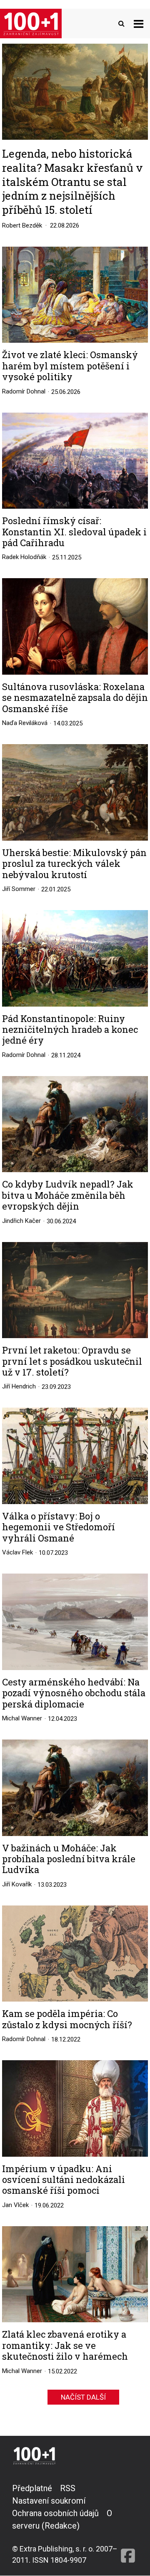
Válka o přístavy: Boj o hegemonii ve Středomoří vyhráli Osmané (59, 1527)
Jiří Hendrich (19, 1386)
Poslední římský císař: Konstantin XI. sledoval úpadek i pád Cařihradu (74, 532)
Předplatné (32, 2488)
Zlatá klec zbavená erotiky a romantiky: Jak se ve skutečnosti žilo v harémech (65, 2345)
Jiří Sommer (19, 889)
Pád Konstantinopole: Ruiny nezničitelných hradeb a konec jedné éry (70, 1030)
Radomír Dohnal (24, 391)
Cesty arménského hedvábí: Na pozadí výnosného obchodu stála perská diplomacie (74, 1693)
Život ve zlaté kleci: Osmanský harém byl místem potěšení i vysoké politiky (70, 366)
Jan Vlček (15, 2205)
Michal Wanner (22, 1718)
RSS (68, 2488)
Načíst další (83, 2397)
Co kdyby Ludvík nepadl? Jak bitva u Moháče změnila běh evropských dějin (68, 1195)
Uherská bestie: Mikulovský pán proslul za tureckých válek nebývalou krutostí (74, 864)
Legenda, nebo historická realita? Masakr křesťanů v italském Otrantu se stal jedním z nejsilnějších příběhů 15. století (72, 181)
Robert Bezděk (22, 225)
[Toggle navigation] (139, 24)
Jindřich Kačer (21, 1221)
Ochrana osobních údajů (55, 2513)
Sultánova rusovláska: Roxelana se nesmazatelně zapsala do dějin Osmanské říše (75, 698)
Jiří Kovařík (17, 1884)
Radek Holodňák (24, 557)
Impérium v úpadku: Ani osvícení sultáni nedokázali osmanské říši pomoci (64, 2180)
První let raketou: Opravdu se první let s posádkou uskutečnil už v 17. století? (72, 1361)
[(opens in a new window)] (128, 2524)
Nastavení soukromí (49, 2501)
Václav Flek (17, 1552)
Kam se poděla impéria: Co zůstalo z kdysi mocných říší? (67, 2019)
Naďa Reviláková (25, 723)
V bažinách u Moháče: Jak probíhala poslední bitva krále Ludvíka (69, 1859)
